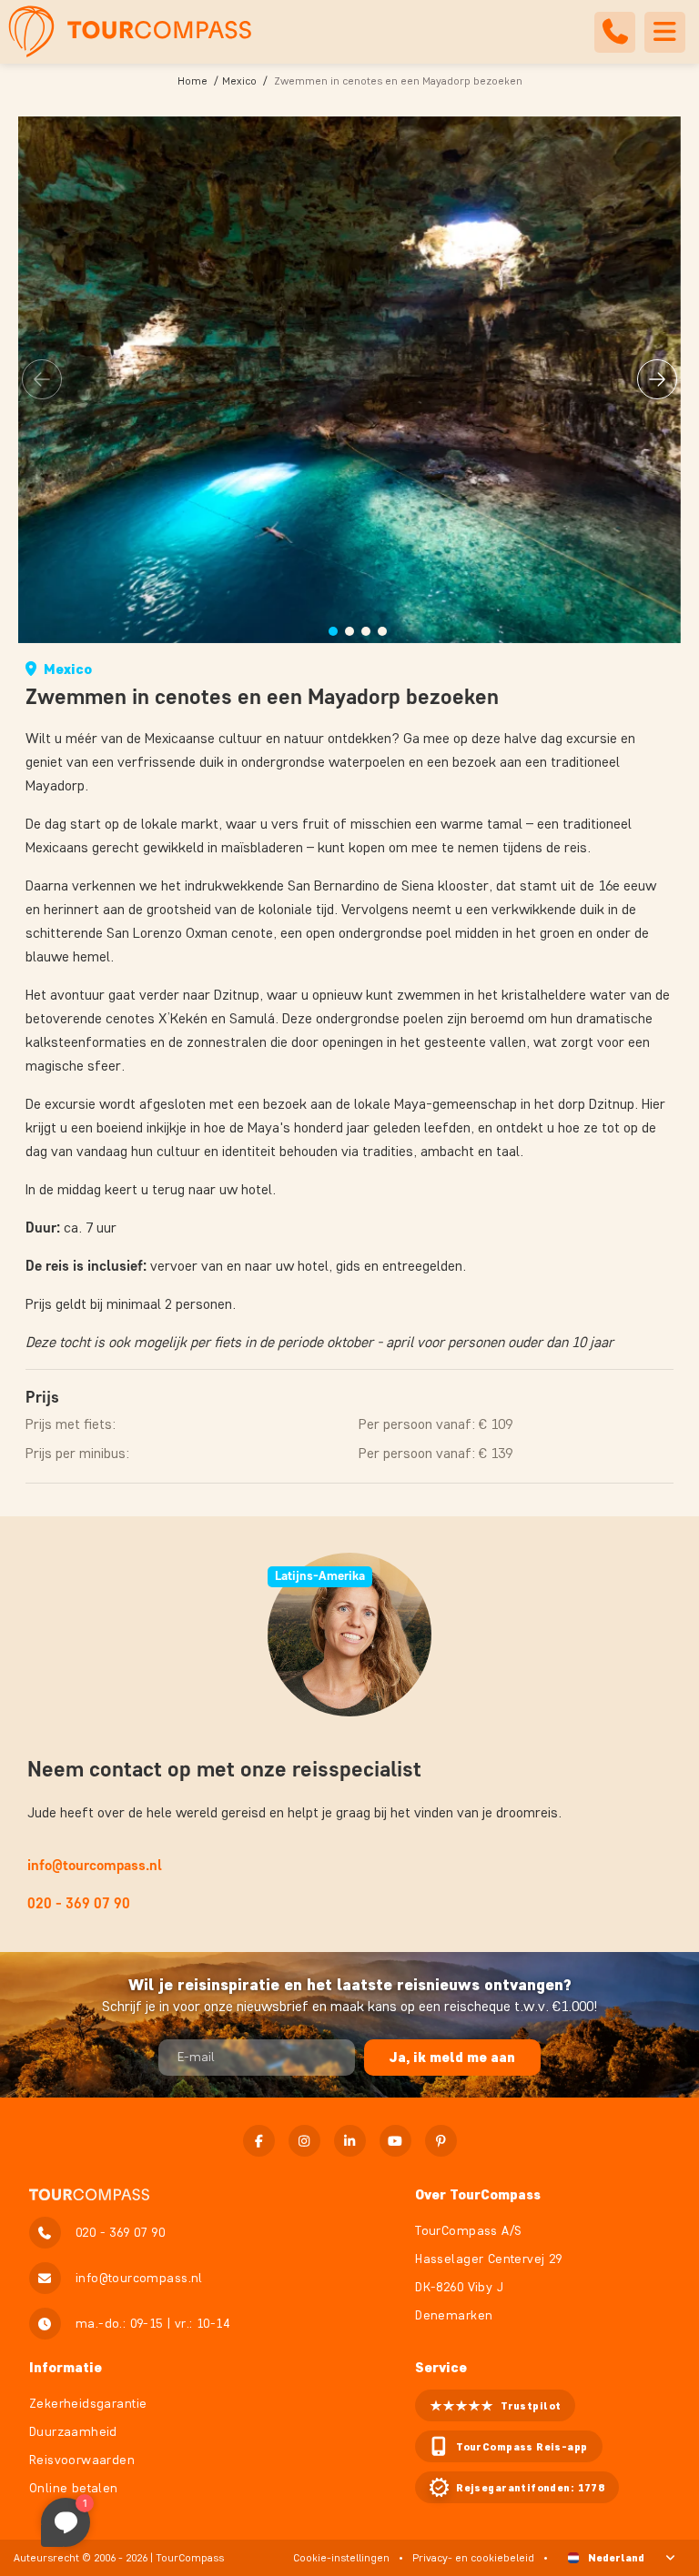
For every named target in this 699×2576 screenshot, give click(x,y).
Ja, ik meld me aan (452, 2057)
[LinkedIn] (350, 2141)
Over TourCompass (478, 2194)
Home (192, 80)
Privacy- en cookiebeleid (473, 2557)
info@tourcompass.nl (95, 1865)
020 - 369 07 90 (79, 1903)
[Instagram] (304, 2141)
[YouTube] (395, 2141)
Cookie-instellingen (341, 2557)
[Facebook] (259, 2141)
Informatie (66, 2367)
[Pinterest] (441, 2141)
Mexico (239, 80)
